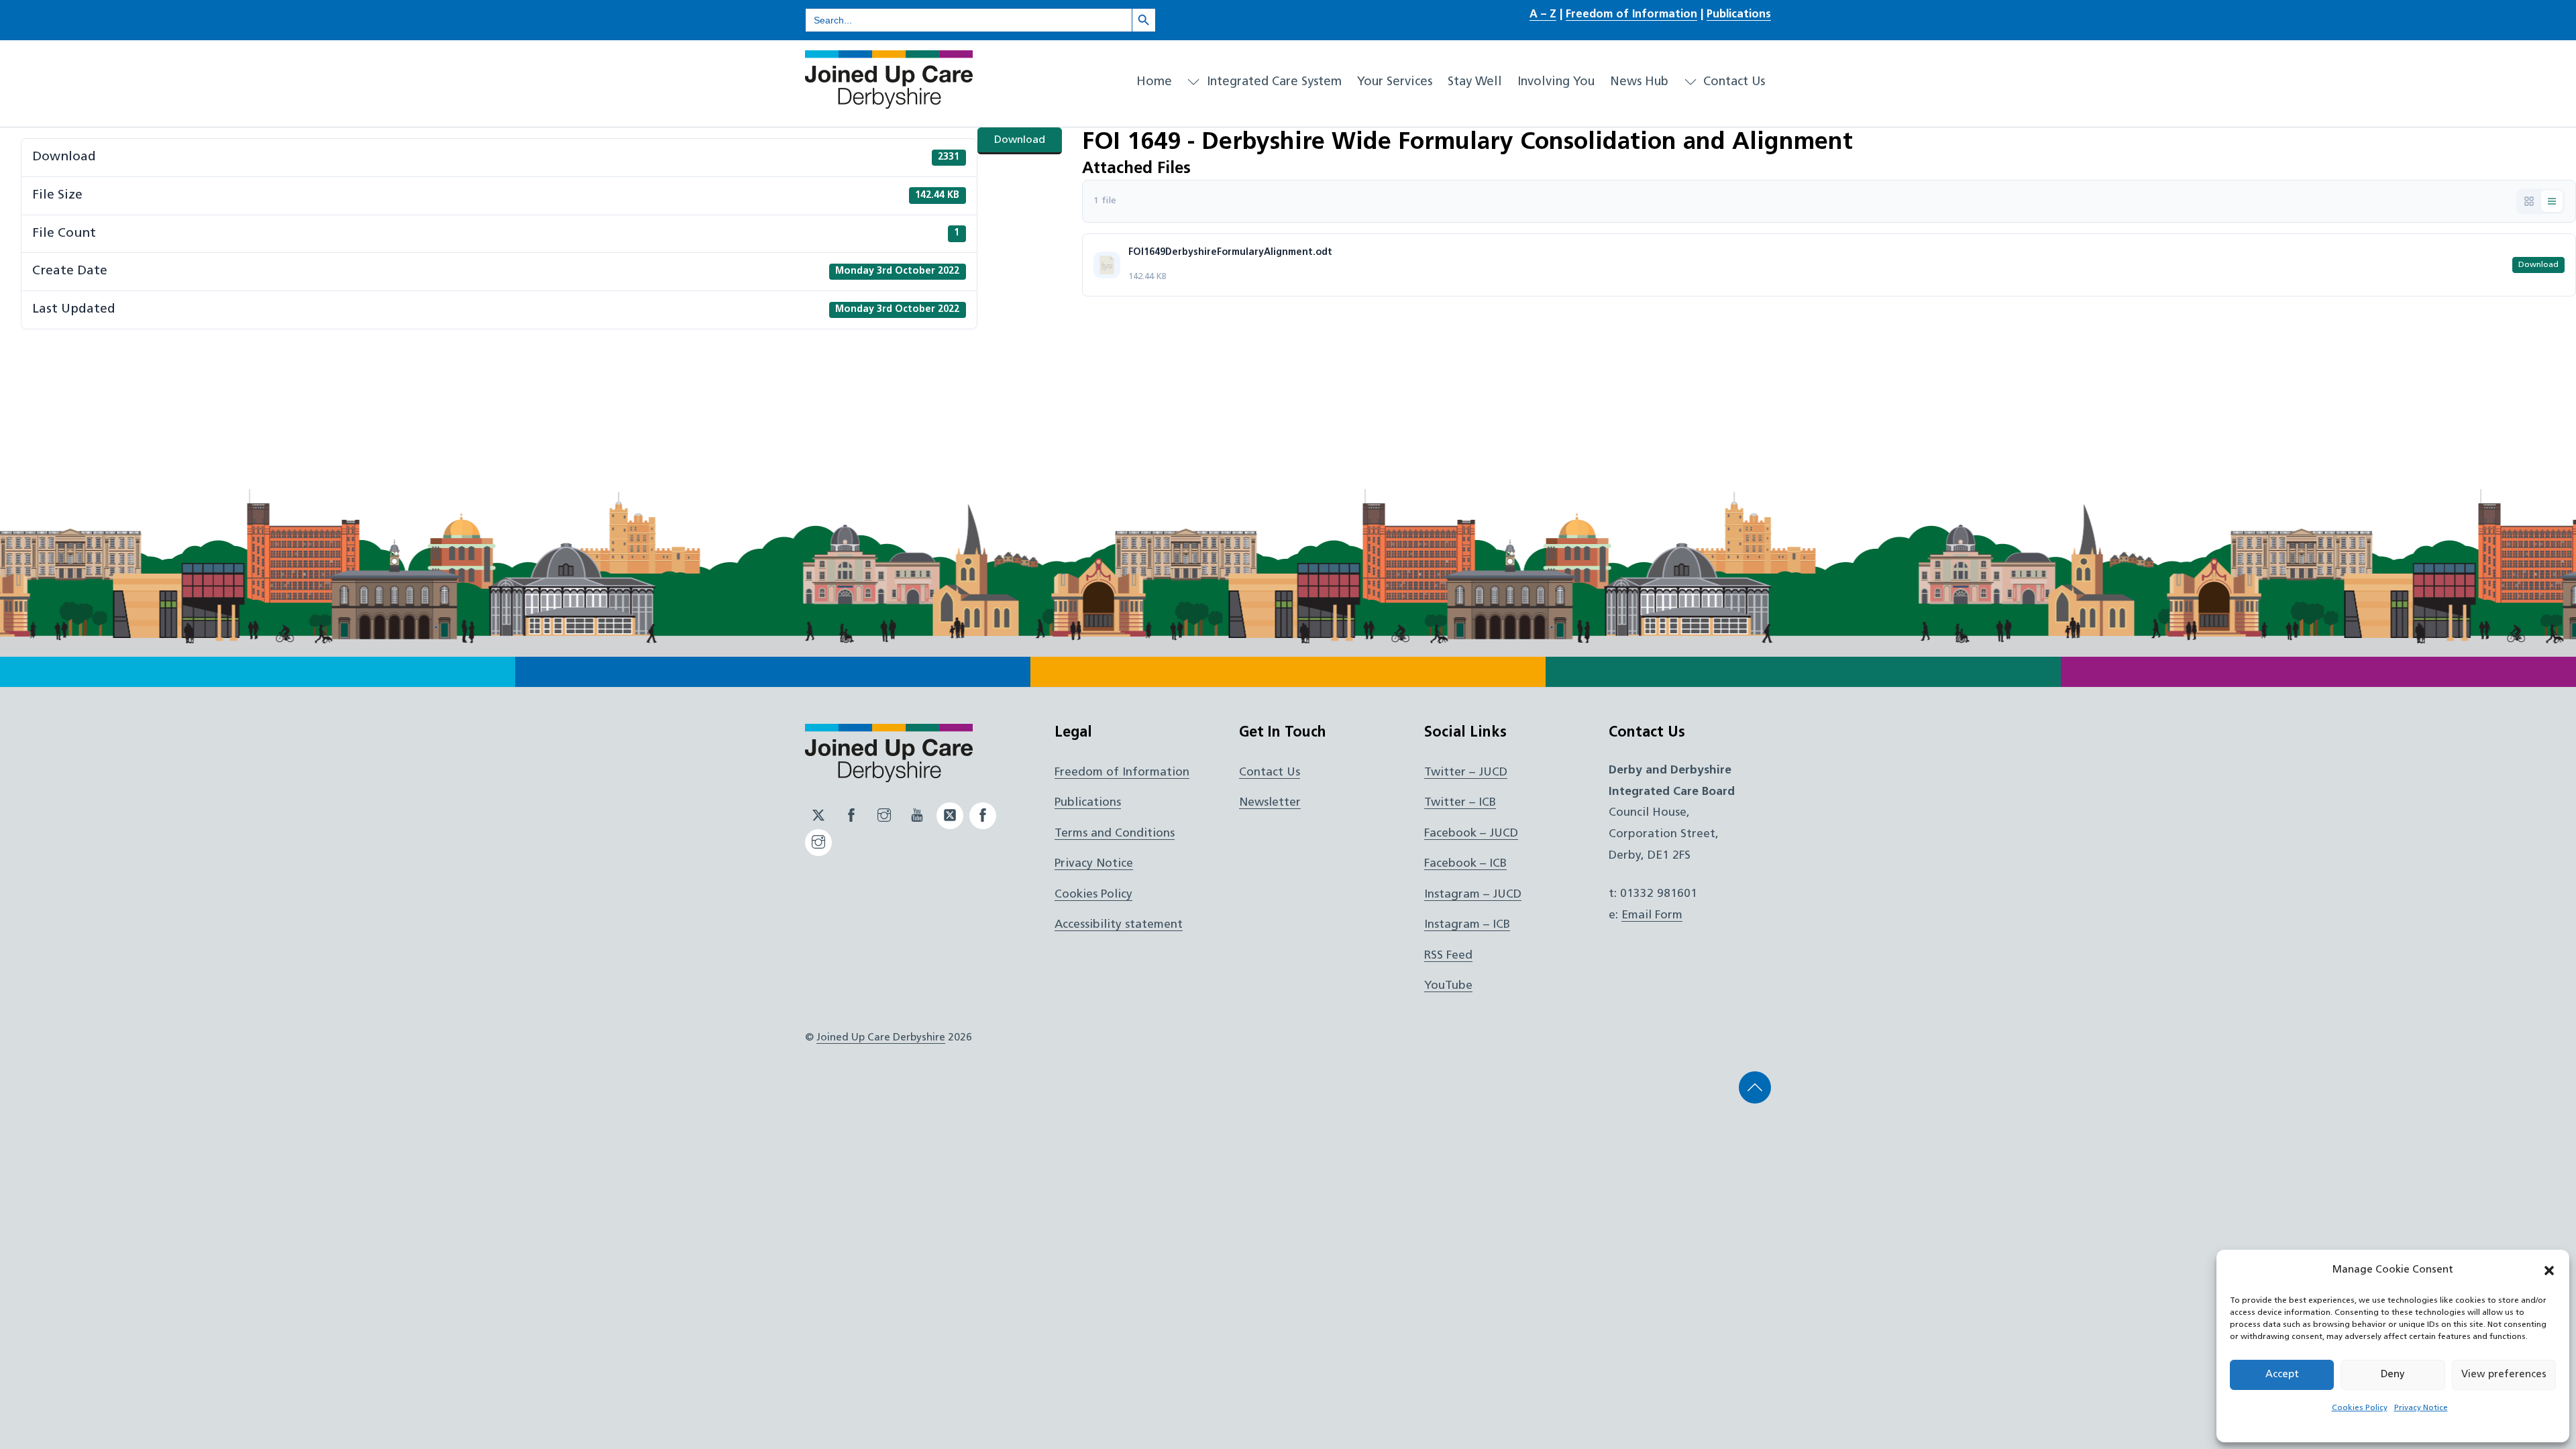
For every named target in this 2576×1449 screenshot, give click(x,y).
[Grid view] (2529, 201)
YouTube (1448, 986)
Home (1154, 82)
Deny (2393, 1375)
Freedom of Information (1631, 15)
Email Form (1652, 915)
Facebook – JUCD (1471, 834)
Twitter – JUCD (1466, 772)
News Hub (1639, 82)
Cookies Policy (2360, 1408)
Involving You (1556, 82)
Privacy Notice (2421, 1408)
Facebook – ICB (1465, 864)
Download (1020, 140)
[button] (2549, 1271)
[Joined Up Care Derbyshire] (889, 103)
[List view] (2552, 201)
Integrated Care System (1273, 82)
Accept (2282, 1375)
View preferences (2504, 1375)
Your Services (1395, 82)
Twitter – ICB (1460, 803)
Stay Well (1475, 82)
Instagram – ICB (1467, 925)
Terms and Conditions (1115, 834)
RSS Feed (1448, 956)
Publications (1739, 15)
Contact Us (1732, 82)
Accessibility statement (1119, 925)
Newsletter (1270, 803)
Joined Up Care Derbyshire (881, 1038)
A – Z (1543, 15)
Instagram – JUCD (1473, 895)
